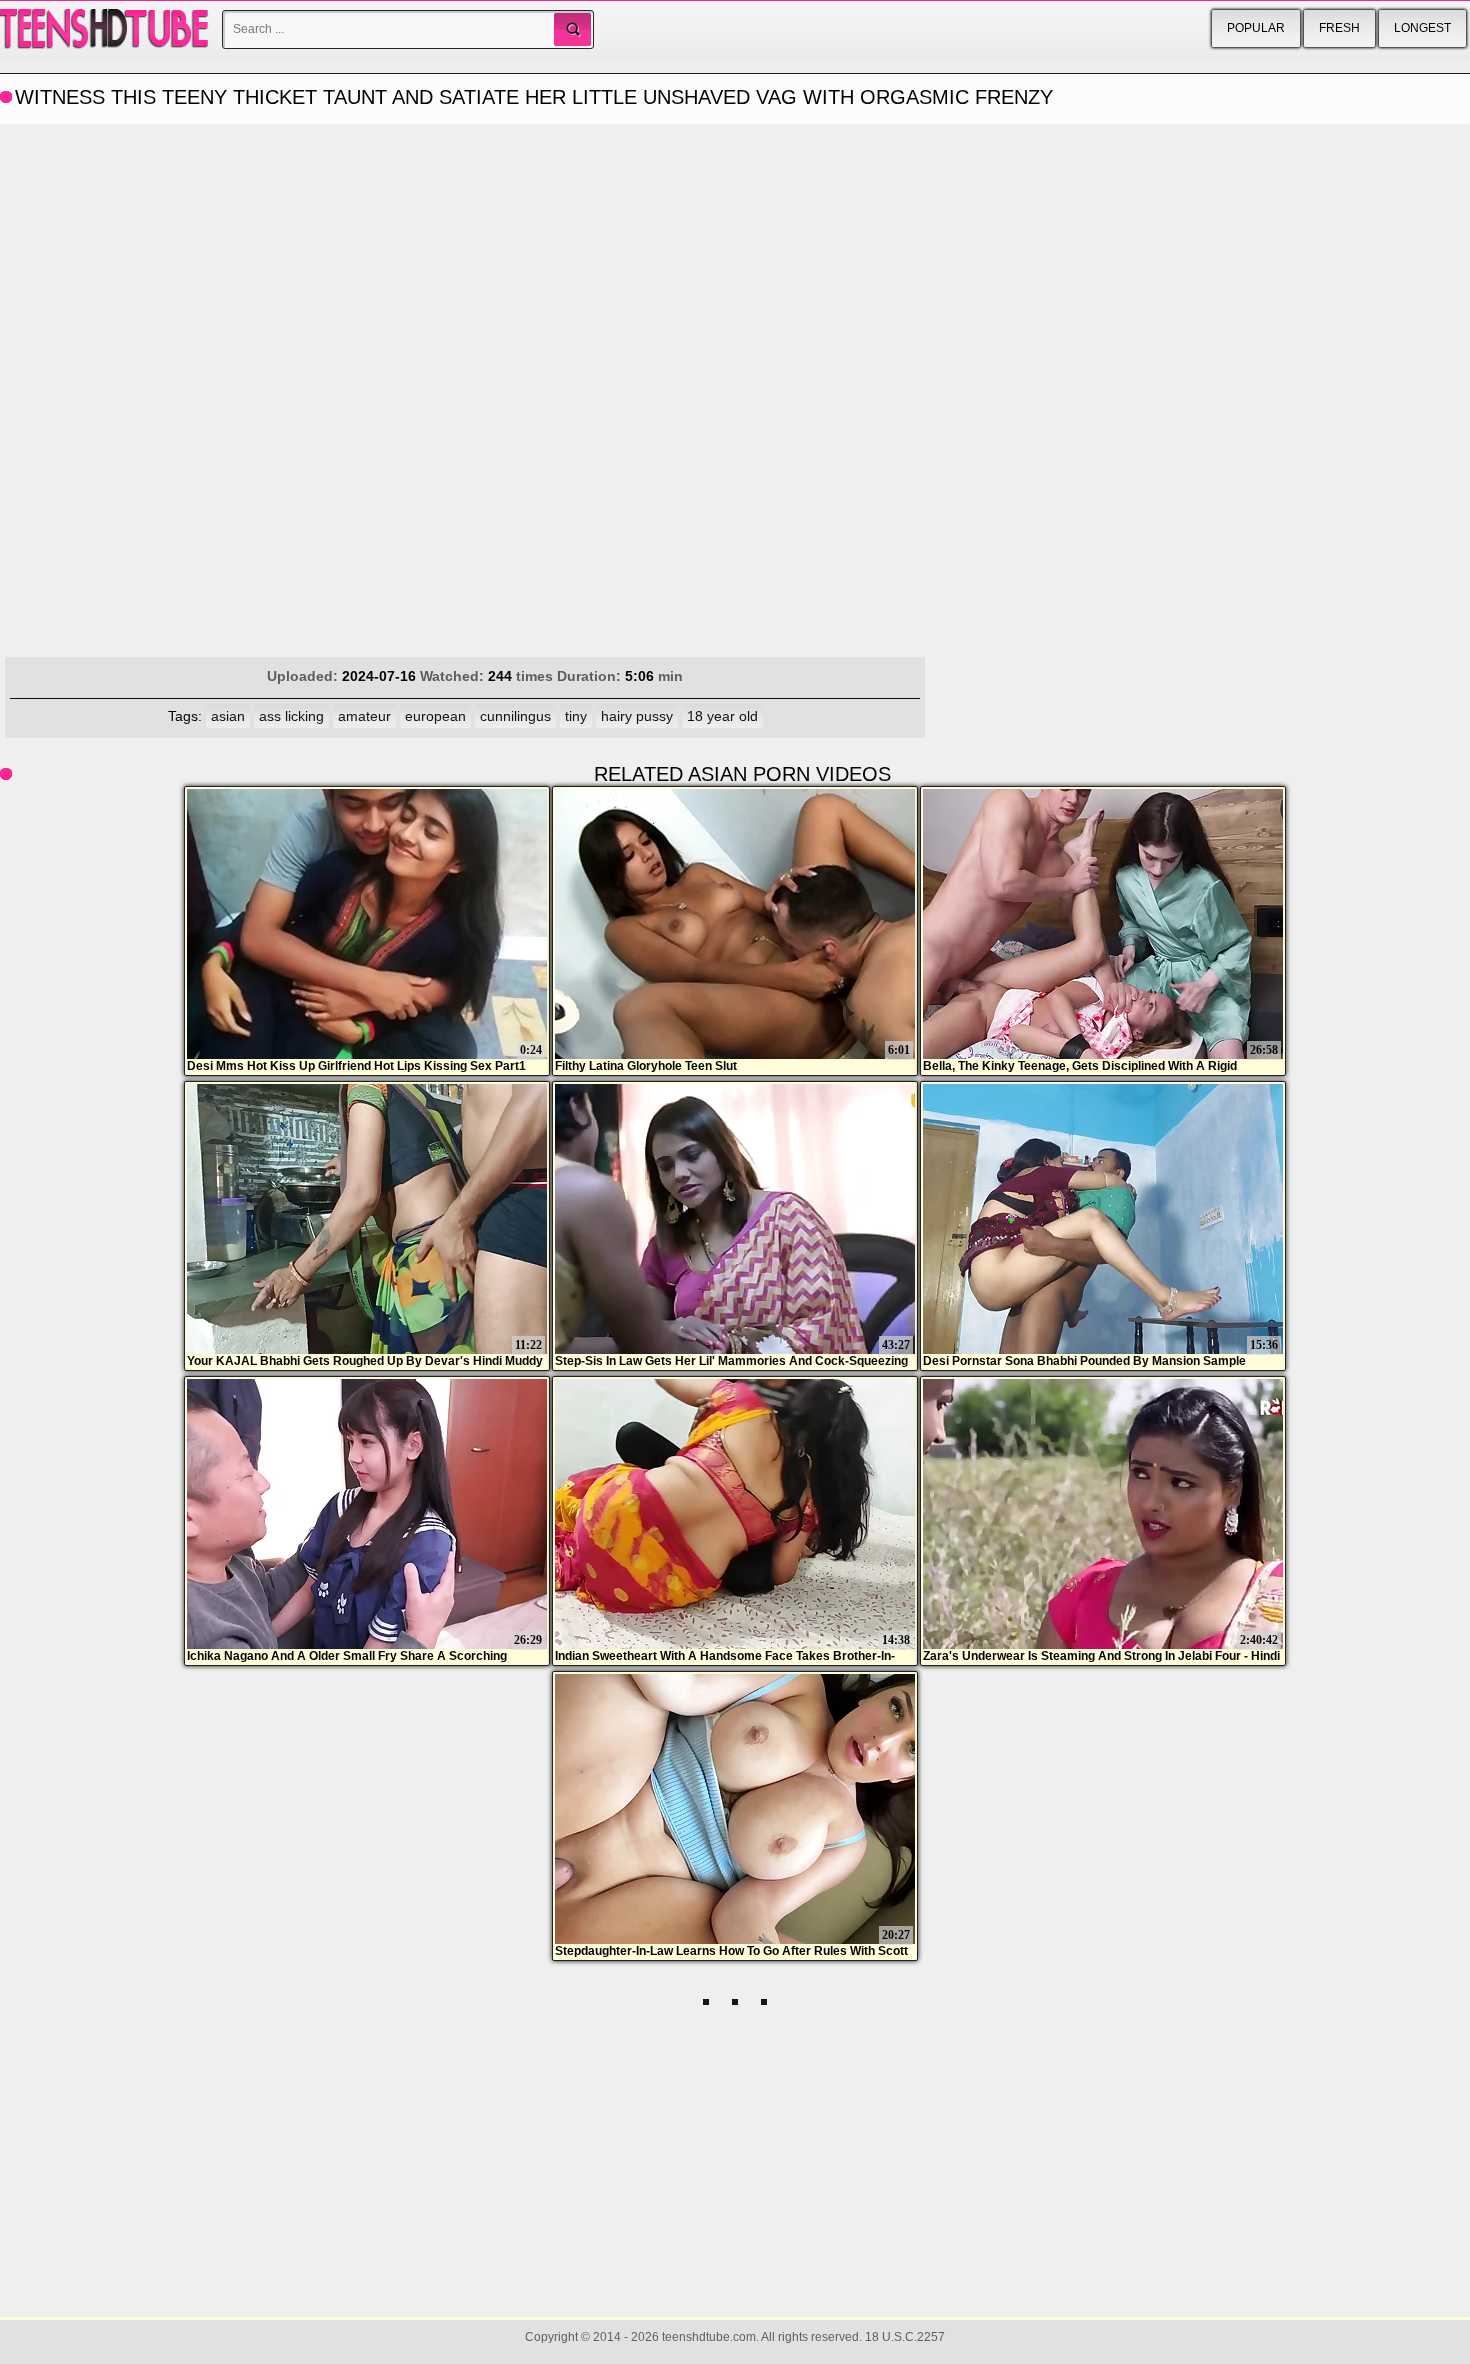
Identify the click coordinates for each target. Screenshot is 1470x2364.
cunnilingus (515, 716)
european (435, 716)
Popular (1256, 28)
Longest (1422, 28)
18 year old (722, 716)
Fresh (1339, 28)
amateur (364, 716)
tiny (576, 716)
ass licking (291, 716)
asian (228, 716)
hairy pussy (637, 716)
